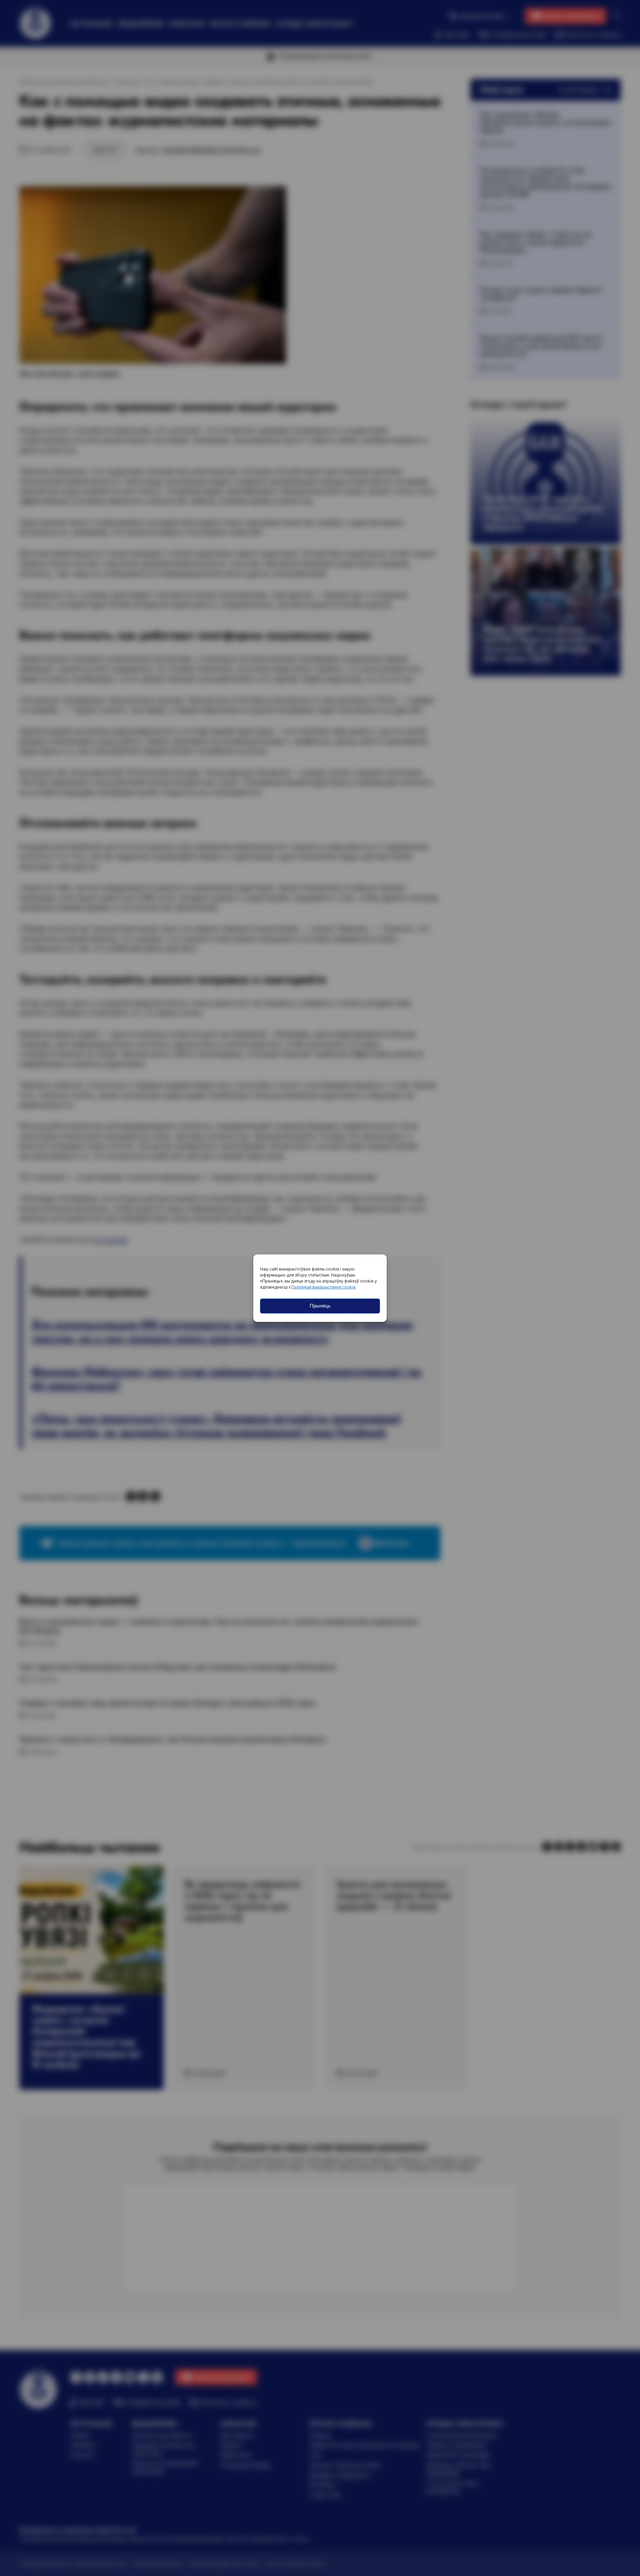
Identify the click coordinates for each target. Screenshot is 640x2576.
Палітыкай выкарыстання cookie (323, 1287)
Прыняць (320, 1306)
